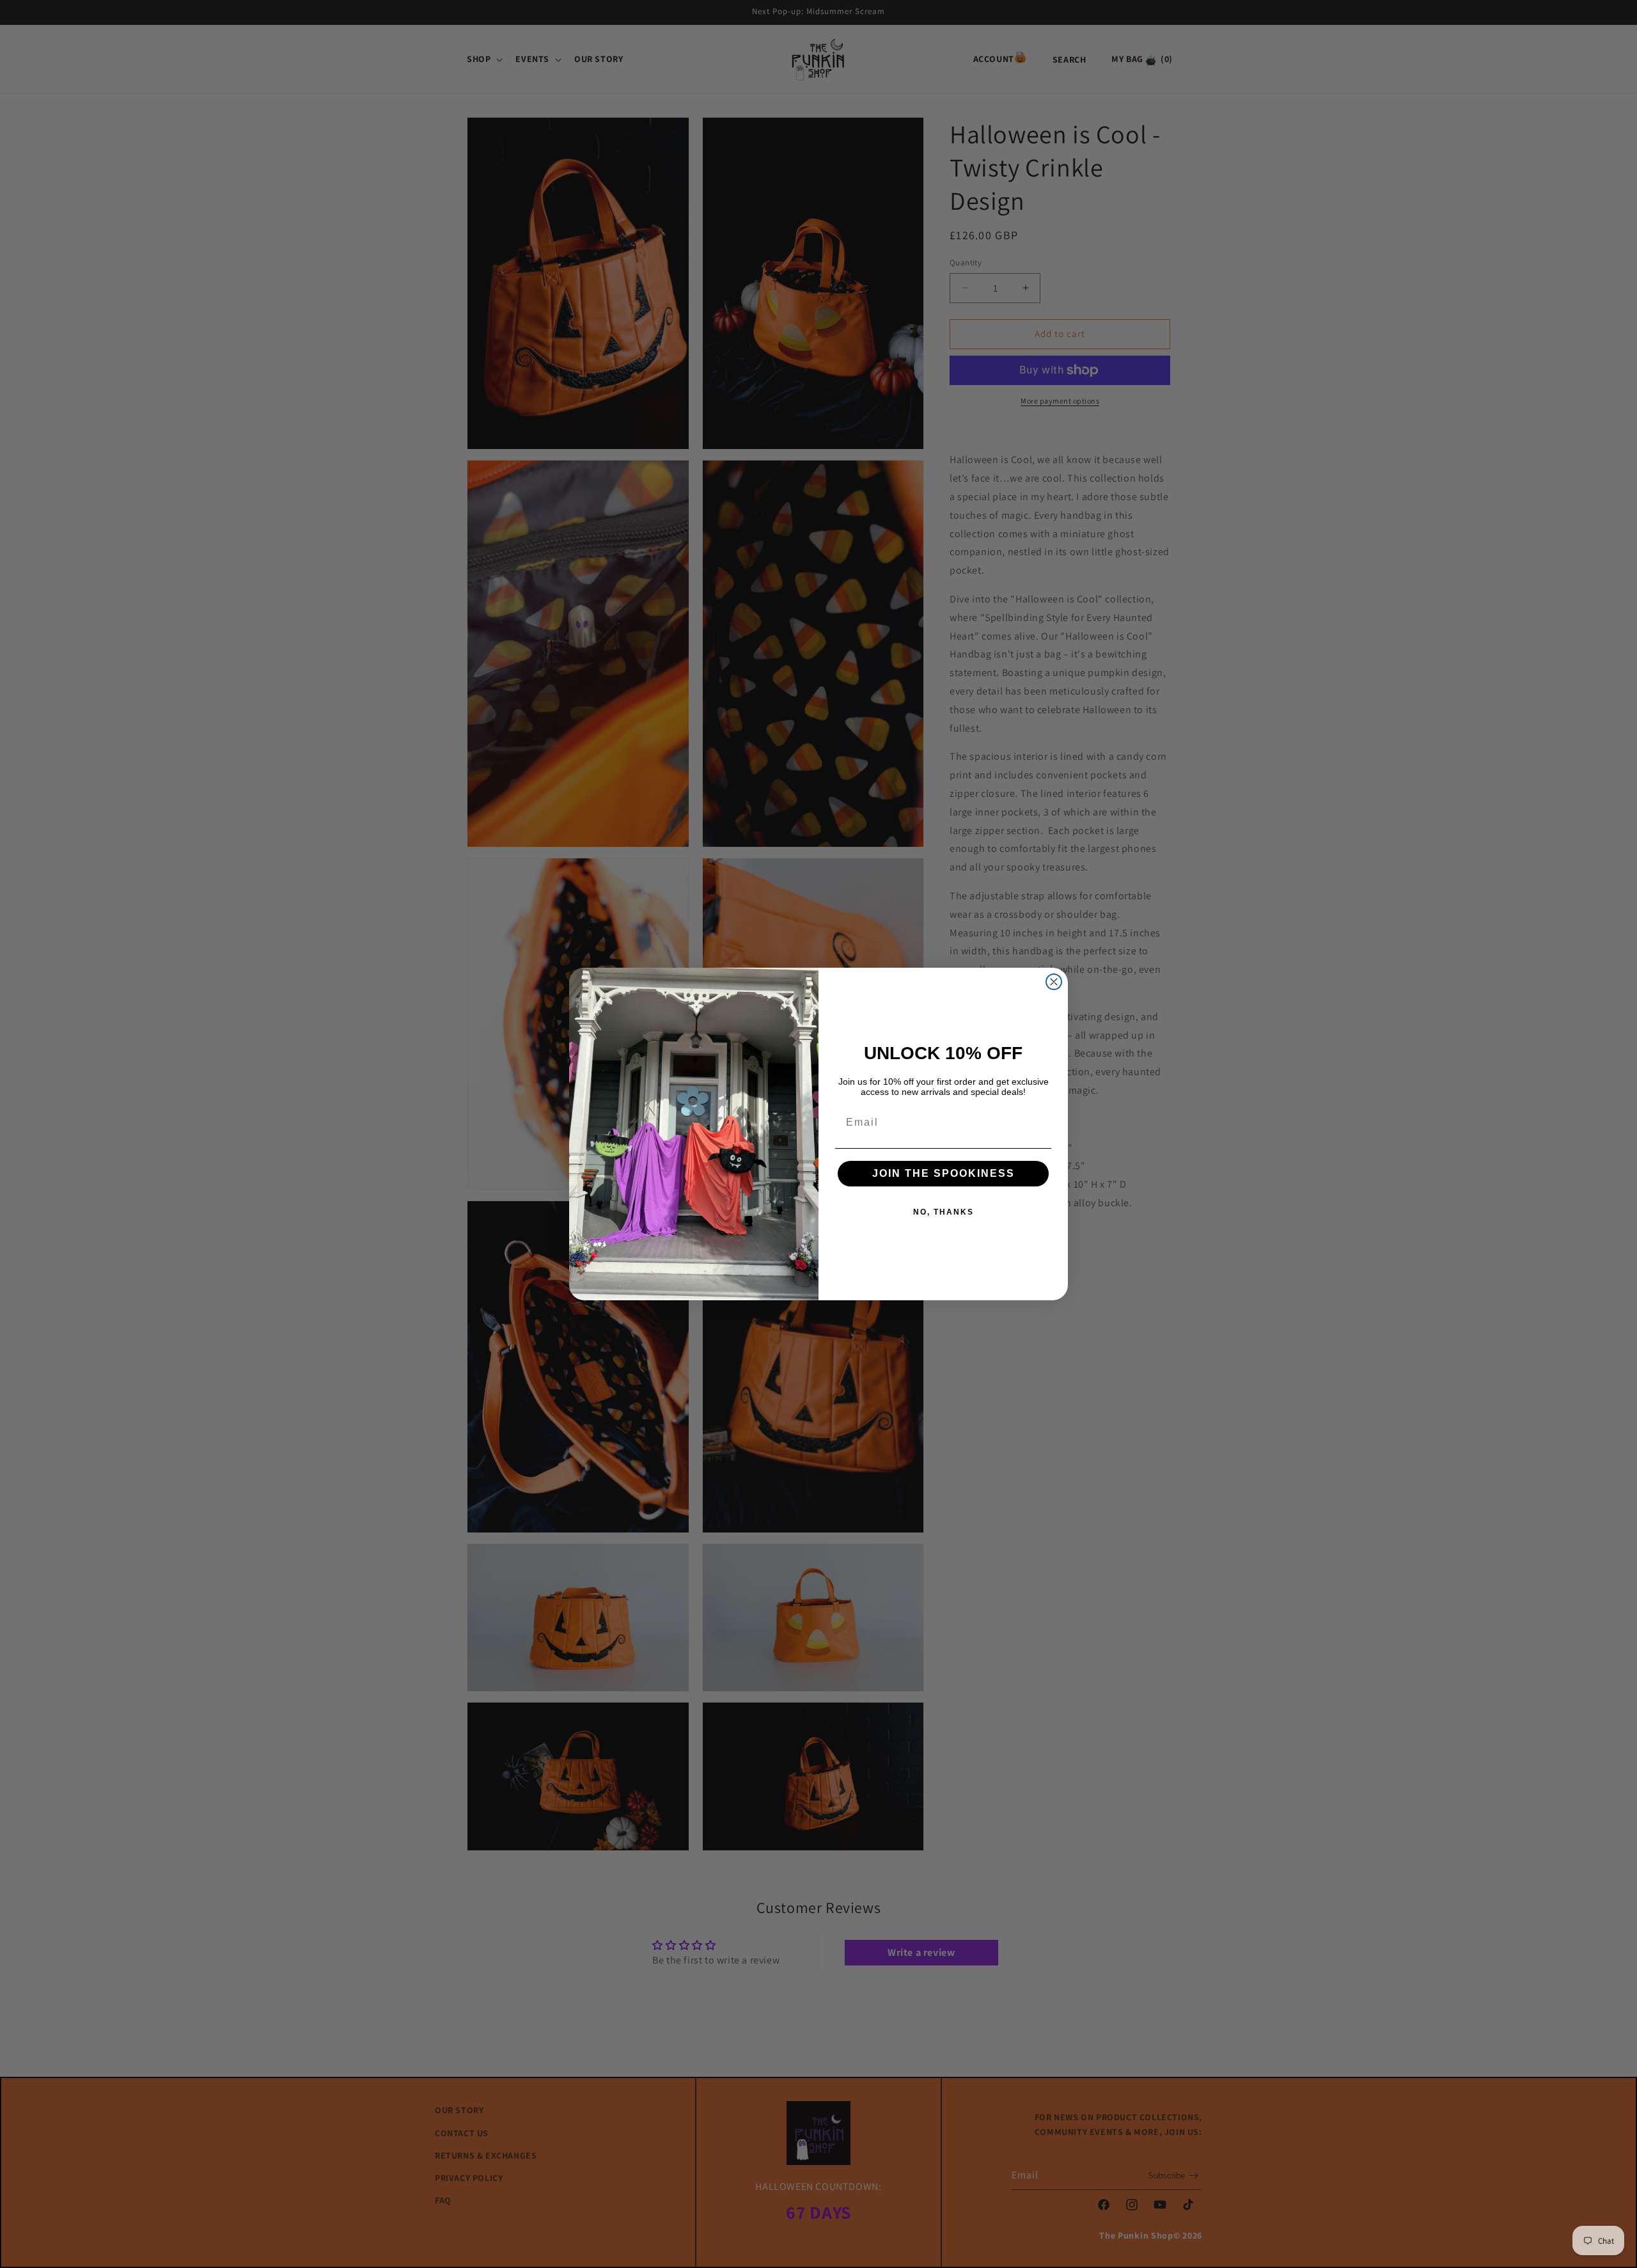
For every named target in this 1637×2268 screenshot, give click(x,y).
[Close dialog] (1054, 982)
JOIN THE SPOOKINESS (944, 1173)
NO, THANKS (944, 1212)
